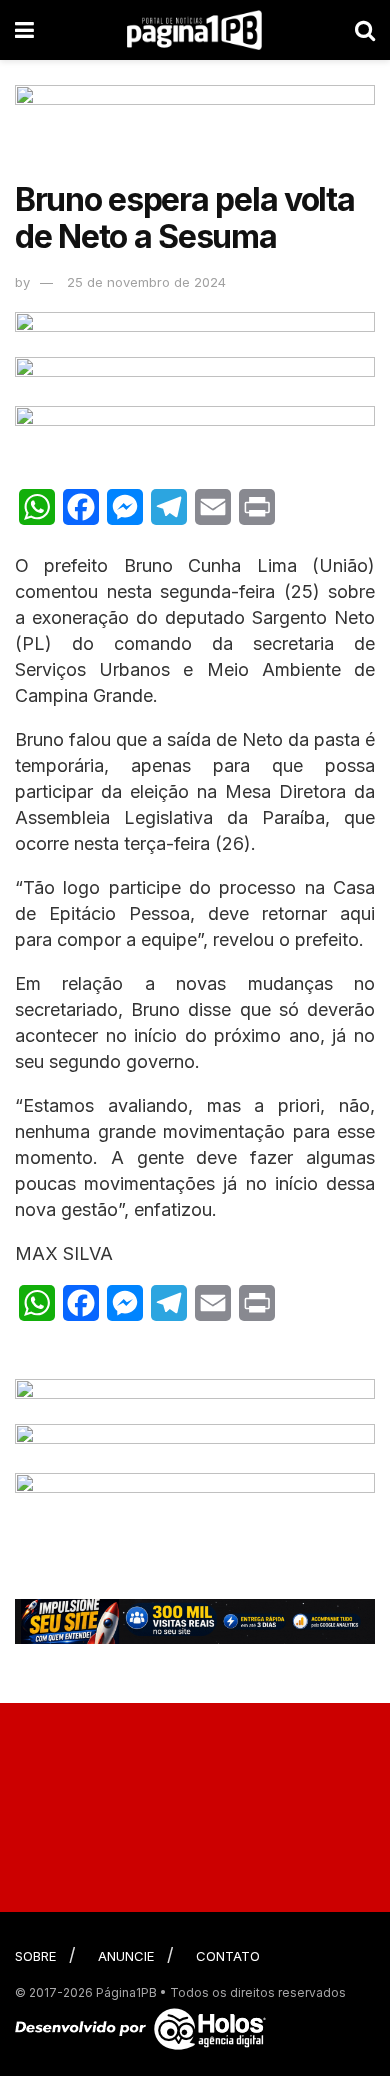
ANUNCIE (126, 1956)
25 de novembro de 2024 (146, 282)
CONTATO (228, 1956)
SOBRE (35, 1956)
